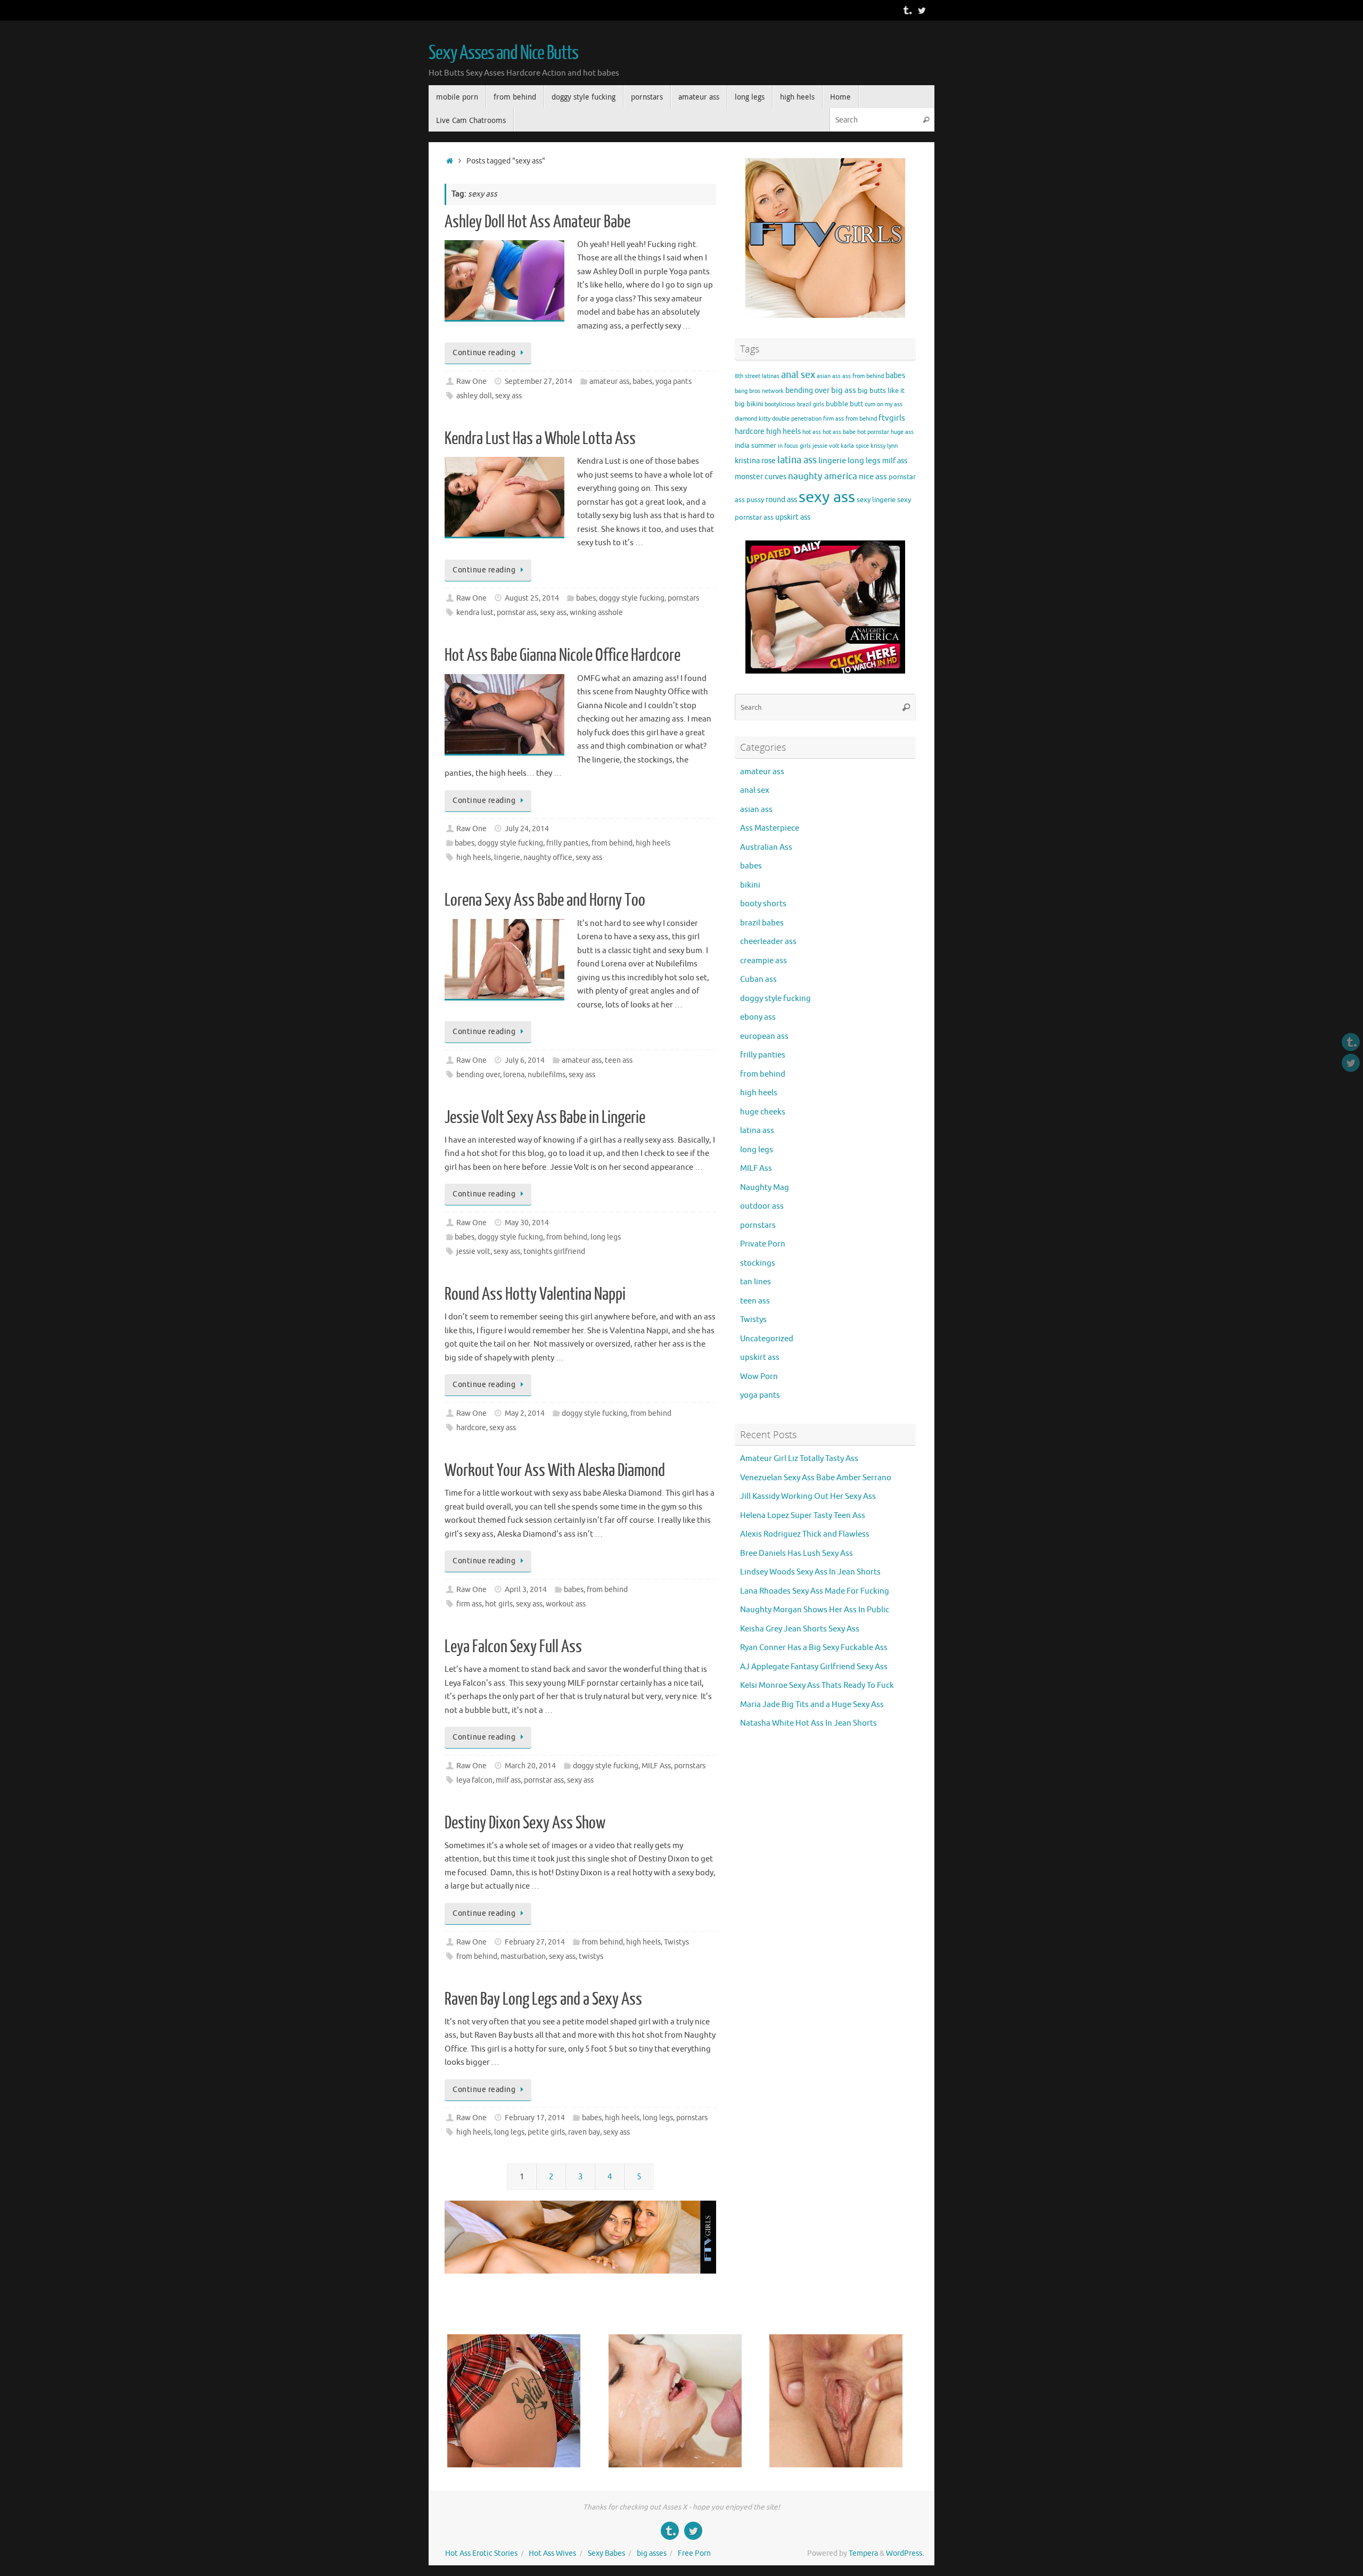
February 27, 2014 (535, 1942)
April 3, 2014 (526, 1590)
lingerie (507, 858)
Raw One (471, 382)
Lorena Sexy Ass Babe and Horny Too (545, 900)
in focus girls (794, 446)
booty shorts (763, 904)
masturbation (523, 1956)
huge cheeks (763, 1112)
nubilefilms (547, 1075)
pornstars (683, 598)
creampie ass (763, 961)
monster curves (761, 477)
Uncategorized (767, 1339)
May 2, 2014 (525, 1413)
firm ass (469, 1604)
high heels (653, 843)
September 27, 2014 (539, 382)
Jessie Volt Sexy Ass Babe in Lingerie (545, 1118)
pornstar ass (517, 613)
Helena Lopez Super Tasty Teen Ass (803, 1516)
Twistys (676, 1942)
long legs (606, 1237)
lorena (514, 1075)
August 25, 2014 (532, 598)
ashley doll (474, 396)
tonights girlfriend (554, 1252)
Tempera (863, 2553)
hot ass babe (839, 432)
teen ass (619, 1060)
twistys (591, 1956)
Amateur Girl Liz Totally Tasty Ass (799, 1459)
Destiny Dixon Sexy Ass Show (525, 1823)
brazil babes (762, 923)
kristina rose (755, 461)
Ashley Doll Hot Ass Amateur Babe (537, 222)
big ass (844, 390)
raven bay (584, 2132)
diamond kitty (753, 419)
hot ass (812, 432)
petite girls (546, 2132)
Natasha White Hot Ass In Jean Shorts (808, 1723)
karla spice (855, 446)
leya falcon (474, 1780)
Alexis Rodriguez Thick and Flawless (805, 1534)
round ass (781, 499)
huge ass (902, 432)
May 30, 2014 (527, 1223)
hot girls (499, 1604)
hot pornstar (873, 432)
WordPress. (905, 2553)
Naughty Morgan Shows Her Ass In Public (815, 1610)
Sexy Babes (606, 2553)
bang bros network (759, 391)
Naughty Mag (765, 1188)
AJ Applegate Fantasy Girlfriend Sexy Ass (814, 1667)
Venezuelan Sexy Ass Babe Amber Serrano (816, 1478)
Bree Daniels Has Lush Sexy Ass (797, 1553)
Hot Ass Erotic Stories (481, 2553)
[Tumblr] (907, 10)
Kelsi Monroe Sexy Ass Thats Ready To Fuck (817, 1685)
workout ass (566, 1604)
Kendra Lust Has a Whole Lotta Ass (540, 439)
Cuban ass (758, 979)
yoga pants (674, 382)
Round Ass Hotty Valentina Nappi (535, 1294)
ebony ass (758, 1017)
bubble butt (844, 404)
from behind (612, 843)
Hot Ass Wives (552, 2553)
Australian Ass (766, 847)
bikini (755, 404)
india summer (756, 446)
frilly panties (567, 843)
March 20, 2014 (530, 1766)
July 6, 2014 (525, 1060)
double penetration (797, 419)
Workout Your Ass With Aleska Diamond (555, 1471)
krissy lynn (884, 446)
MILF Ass (656, 1766)
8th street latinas (757, 376)
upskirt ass (793, 517)
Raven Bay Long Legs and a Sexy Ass (543, 1999)
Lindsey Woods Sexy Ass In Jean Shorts (810, 1572)
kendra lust (475, 613)
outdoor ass (762, 1206)
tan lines (756, 1282)
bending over (478, 1075)
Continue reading (484, 353)
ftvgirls (892, 418)
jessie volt (473, 1252)
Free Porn (694, 2553)
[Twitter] (922, 10)
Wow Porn (759, 1377)
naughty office (548, 858)
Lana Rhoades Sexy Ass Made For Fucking (815, 1591)
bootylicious (780, 404)
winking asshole (596, 613)
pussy (755, 500)
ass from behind (863, 376)
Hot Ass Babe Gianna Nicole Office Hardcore (563, 655)
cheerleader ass (768, 942)
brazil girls (811, 404)
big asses (652, 2553)
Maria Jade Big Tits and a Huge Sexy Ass (812, 1705)
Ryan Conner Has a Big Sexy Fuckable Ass (814, 1648)
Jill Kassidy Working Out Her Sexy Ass (808, 1496)
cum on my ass (884, 404)
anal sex (798, 375)
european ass (764, 1036)
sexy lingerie (876, 500)
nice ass (873, 477)
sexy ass (508, 396)
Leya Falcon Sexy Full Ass (513, 1647)
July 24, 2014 (527, 829)
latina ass (797, 460)
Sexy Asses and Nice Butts (503, 53)
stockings (758, 1263)
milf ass (508, 1780)
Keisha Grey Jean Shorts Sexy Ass (800, 1629)
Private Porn (763, 1244)
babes (642, 382)
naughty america (823, 476)
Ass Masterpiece (770, 828)
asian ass (829, 376)
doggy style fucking (632, 598)
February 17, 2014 (535, 2118)
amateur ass (609, 382)
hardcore (471, 1428)
